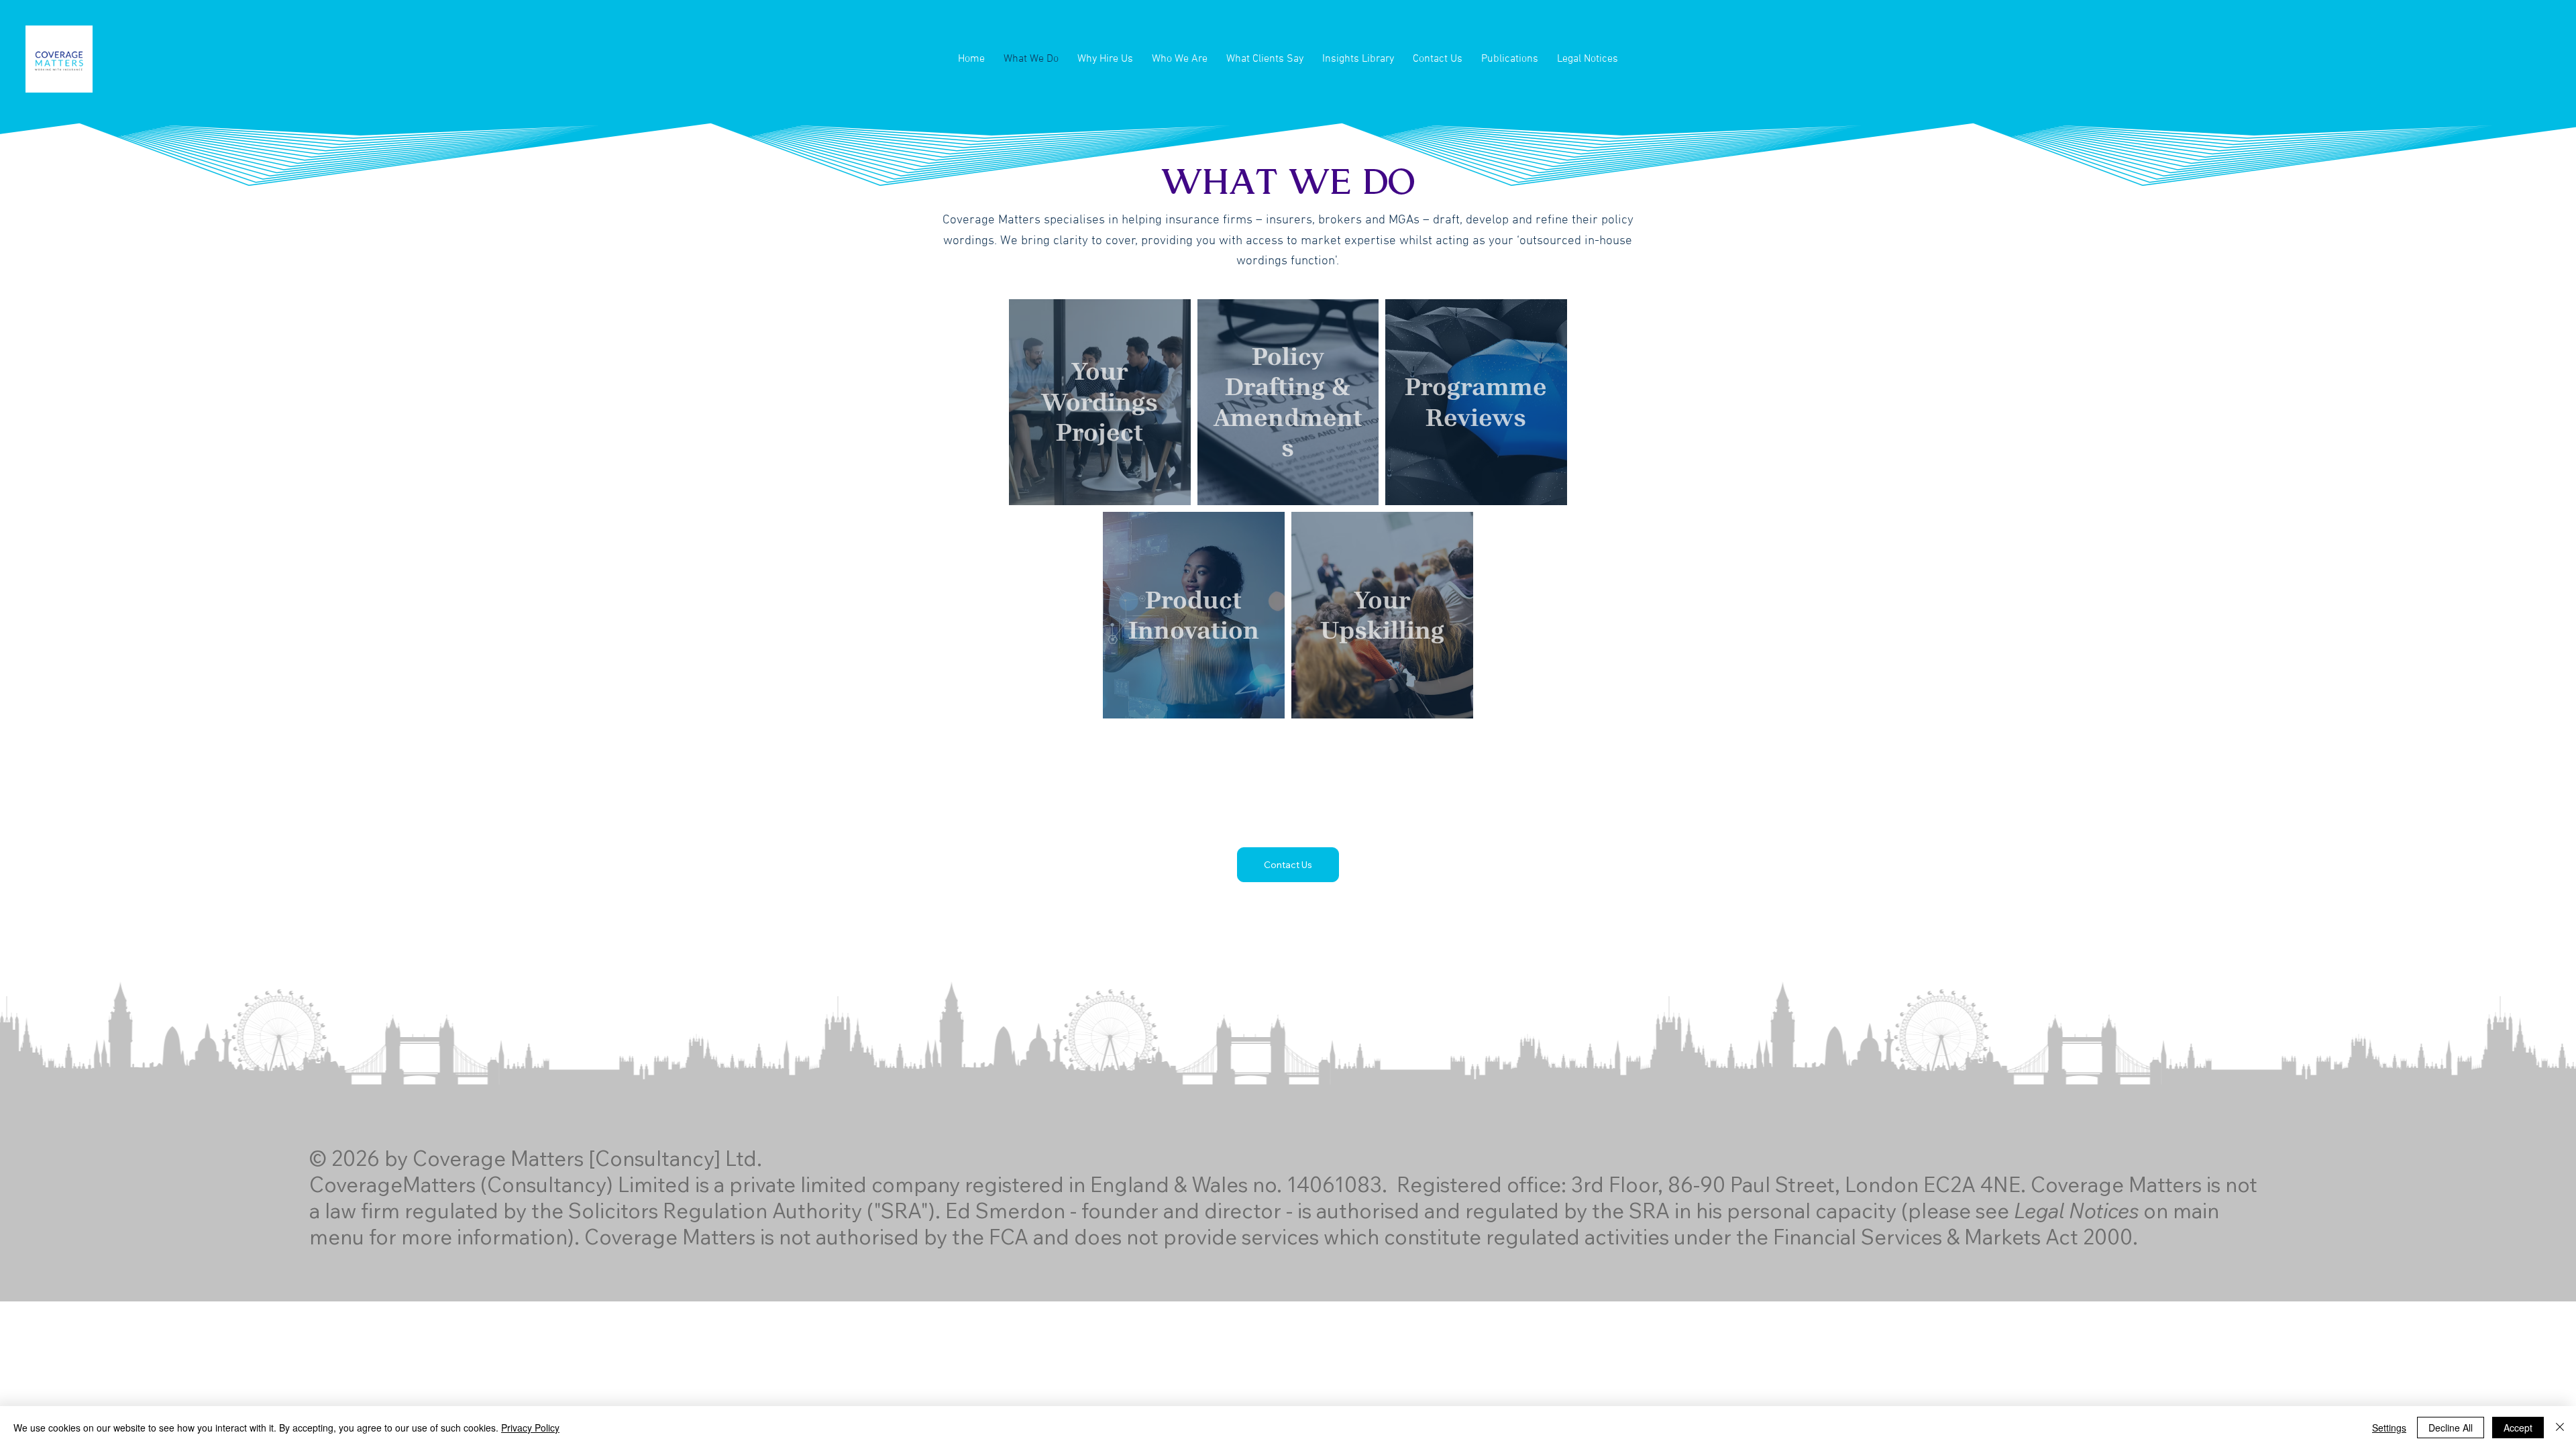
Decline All (2451, 1428)
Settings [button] (2389, 1428)
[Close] (2560, 1428)
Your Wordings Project (1099, 402)
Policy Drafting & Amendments (1288, 402)
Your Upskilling (1382, 615)
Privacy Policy (530, 1428)
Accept (2518, 1428)
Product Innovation (1194, 615)
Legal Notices (2076, 1211)
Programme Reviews (1476, 402)
